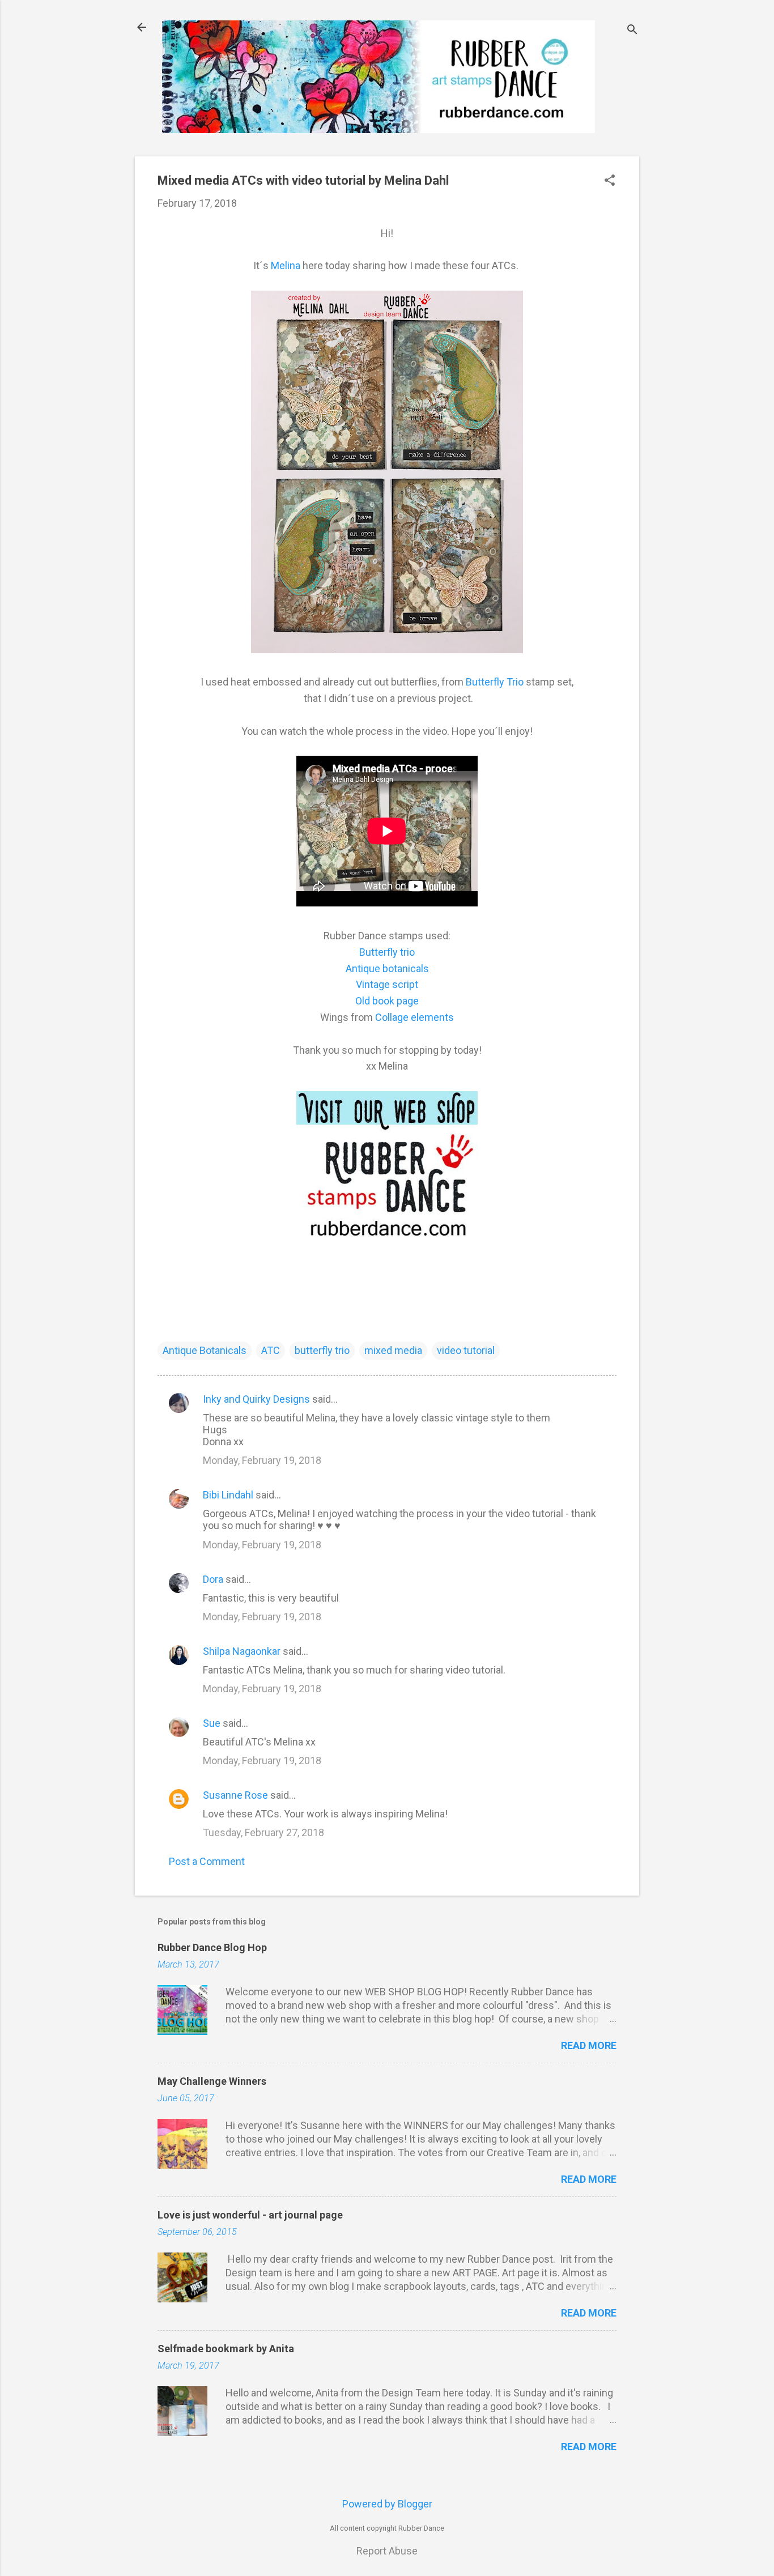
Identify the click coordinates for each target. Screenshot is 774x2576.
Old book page (387, 1001)
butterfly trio (322, 1350)
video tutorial (466, 1350)
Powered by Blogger (387, 2504)
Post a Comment (207, 1861)
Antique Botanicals (205, 1350)
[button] (610, 182)
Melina (287, 265)
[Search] (632, 31)
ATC (271, 1350)
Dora (213, 1579)
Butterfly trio (387, 952)
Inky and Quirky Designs (256, 1399)
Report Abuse (387, 2551)
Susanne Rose (235, 1795)
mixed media (393, 1350)
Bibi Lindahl (228, 1495)
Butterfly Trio (496, 682)
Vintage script (387, 984)
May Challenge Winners (212, 2081)
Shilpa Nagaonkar (242, 1651)
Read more (589, 2045)
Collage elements (414, 1017)
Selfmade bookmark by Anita (226, 2349)
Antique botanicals (387, 968)
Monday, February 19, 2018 (262, 1460)
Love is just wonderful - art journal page (250, 2215)
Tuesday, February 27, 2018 (263, 1832)
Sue (212, 1723)
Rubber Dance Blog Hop (212, 1947)
